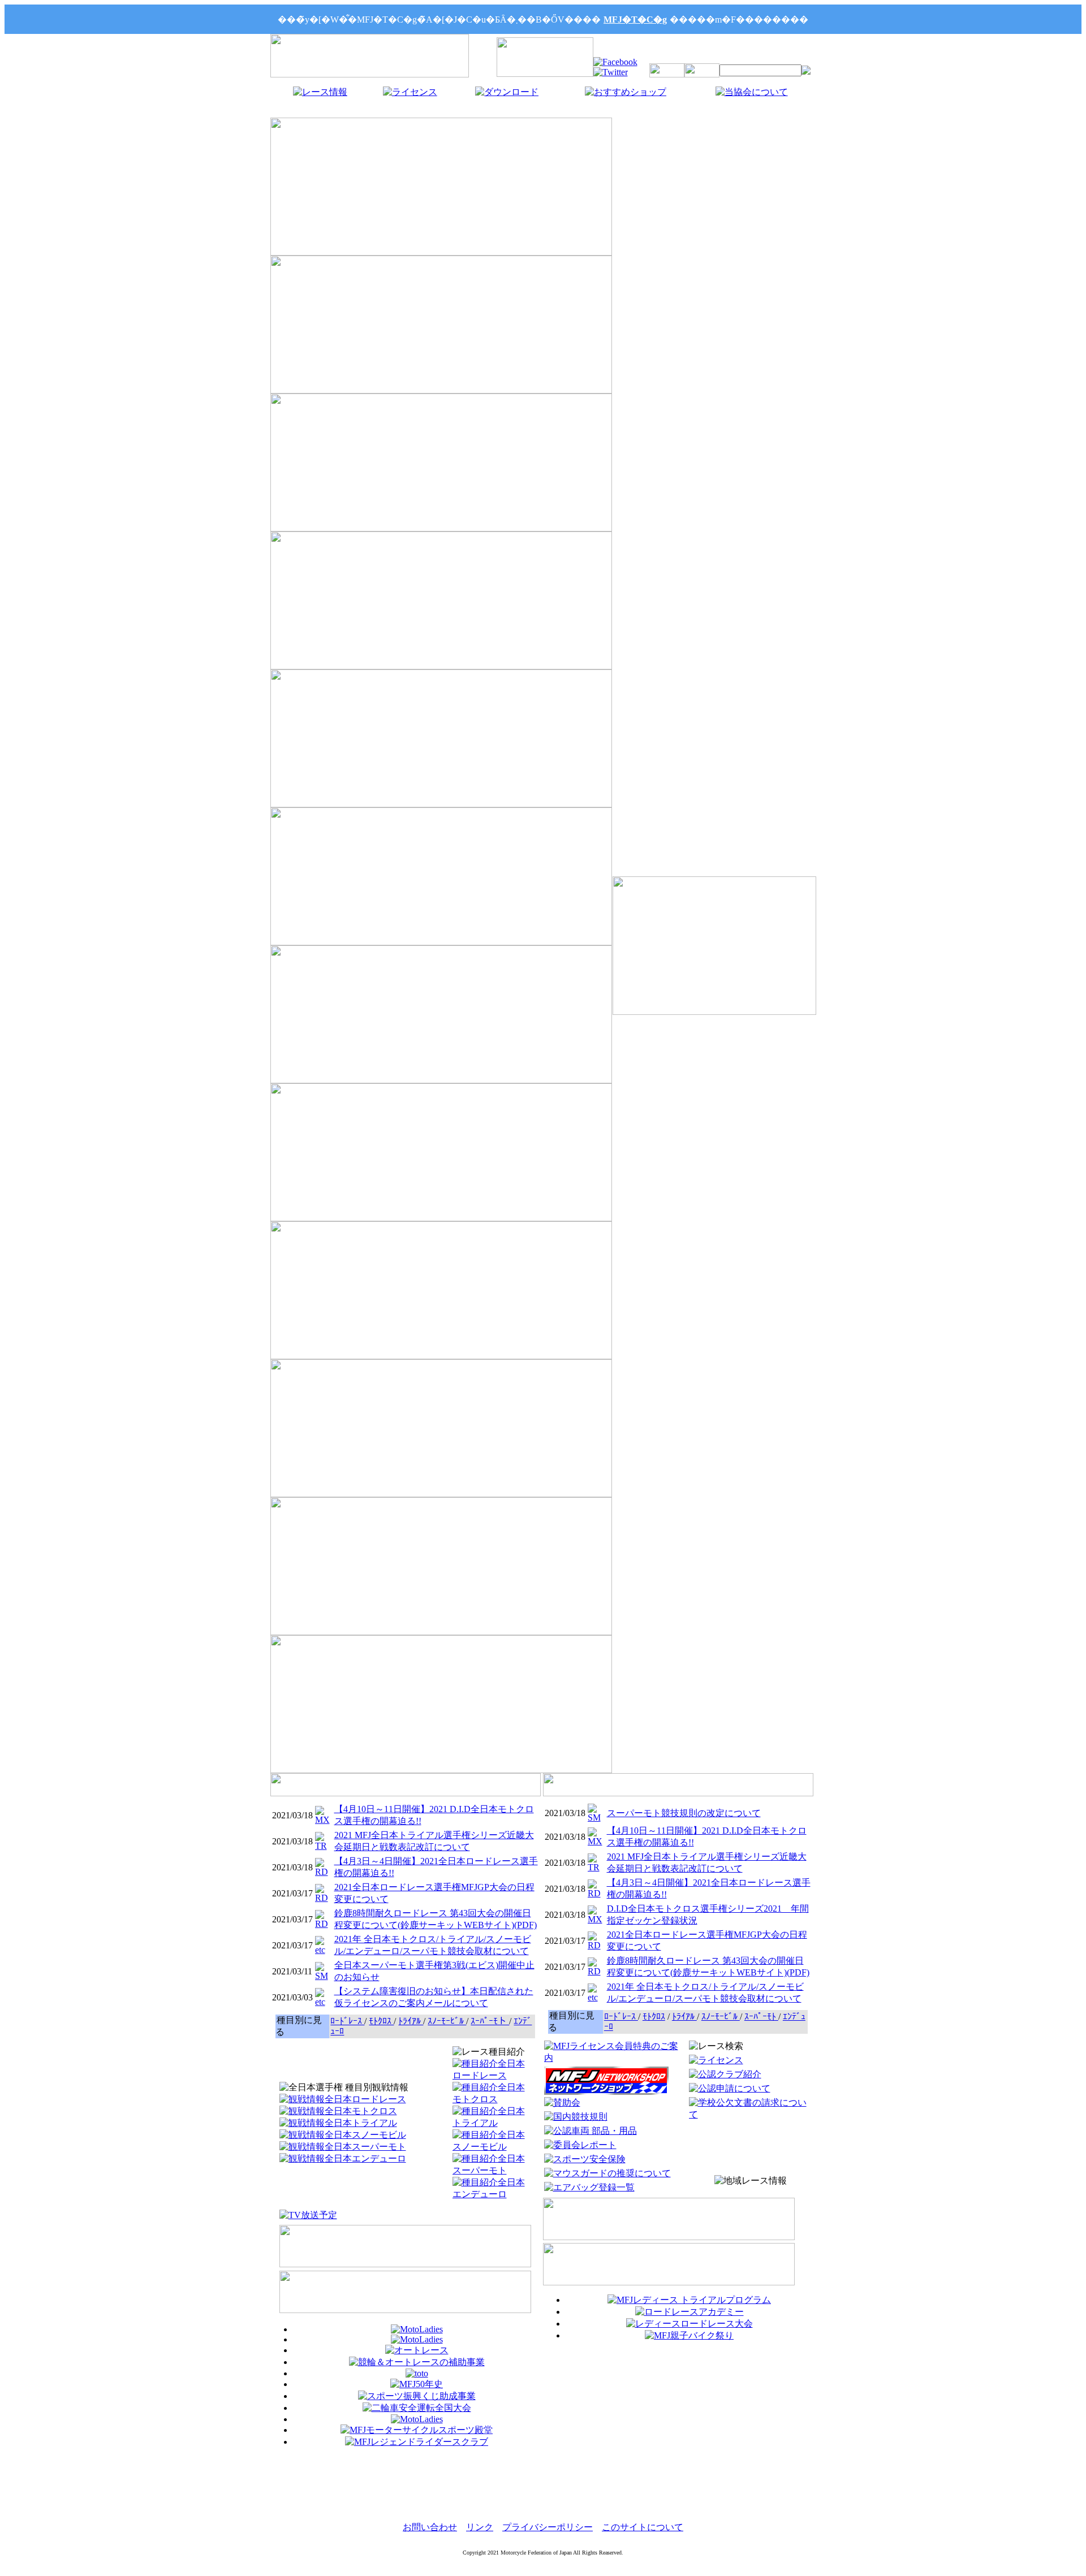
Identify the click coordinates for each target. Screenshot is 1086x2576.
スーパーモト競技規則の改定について (684, 1813)
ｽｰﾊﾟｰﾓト (490, 2021)
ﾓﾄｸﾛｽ (381, 2021)
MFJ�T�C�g (635, 20)
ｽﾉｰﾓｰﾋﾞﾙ (447, 2021)
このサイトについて (643, 2527)
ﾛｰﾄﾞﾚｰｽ (347, 2021)
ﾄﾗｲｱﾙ (411, 2021)
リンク (480, 2527)
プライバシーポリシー (548, 2527)
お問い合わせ (430, 2527)
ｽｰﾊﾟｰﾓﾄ (761, 2017)
